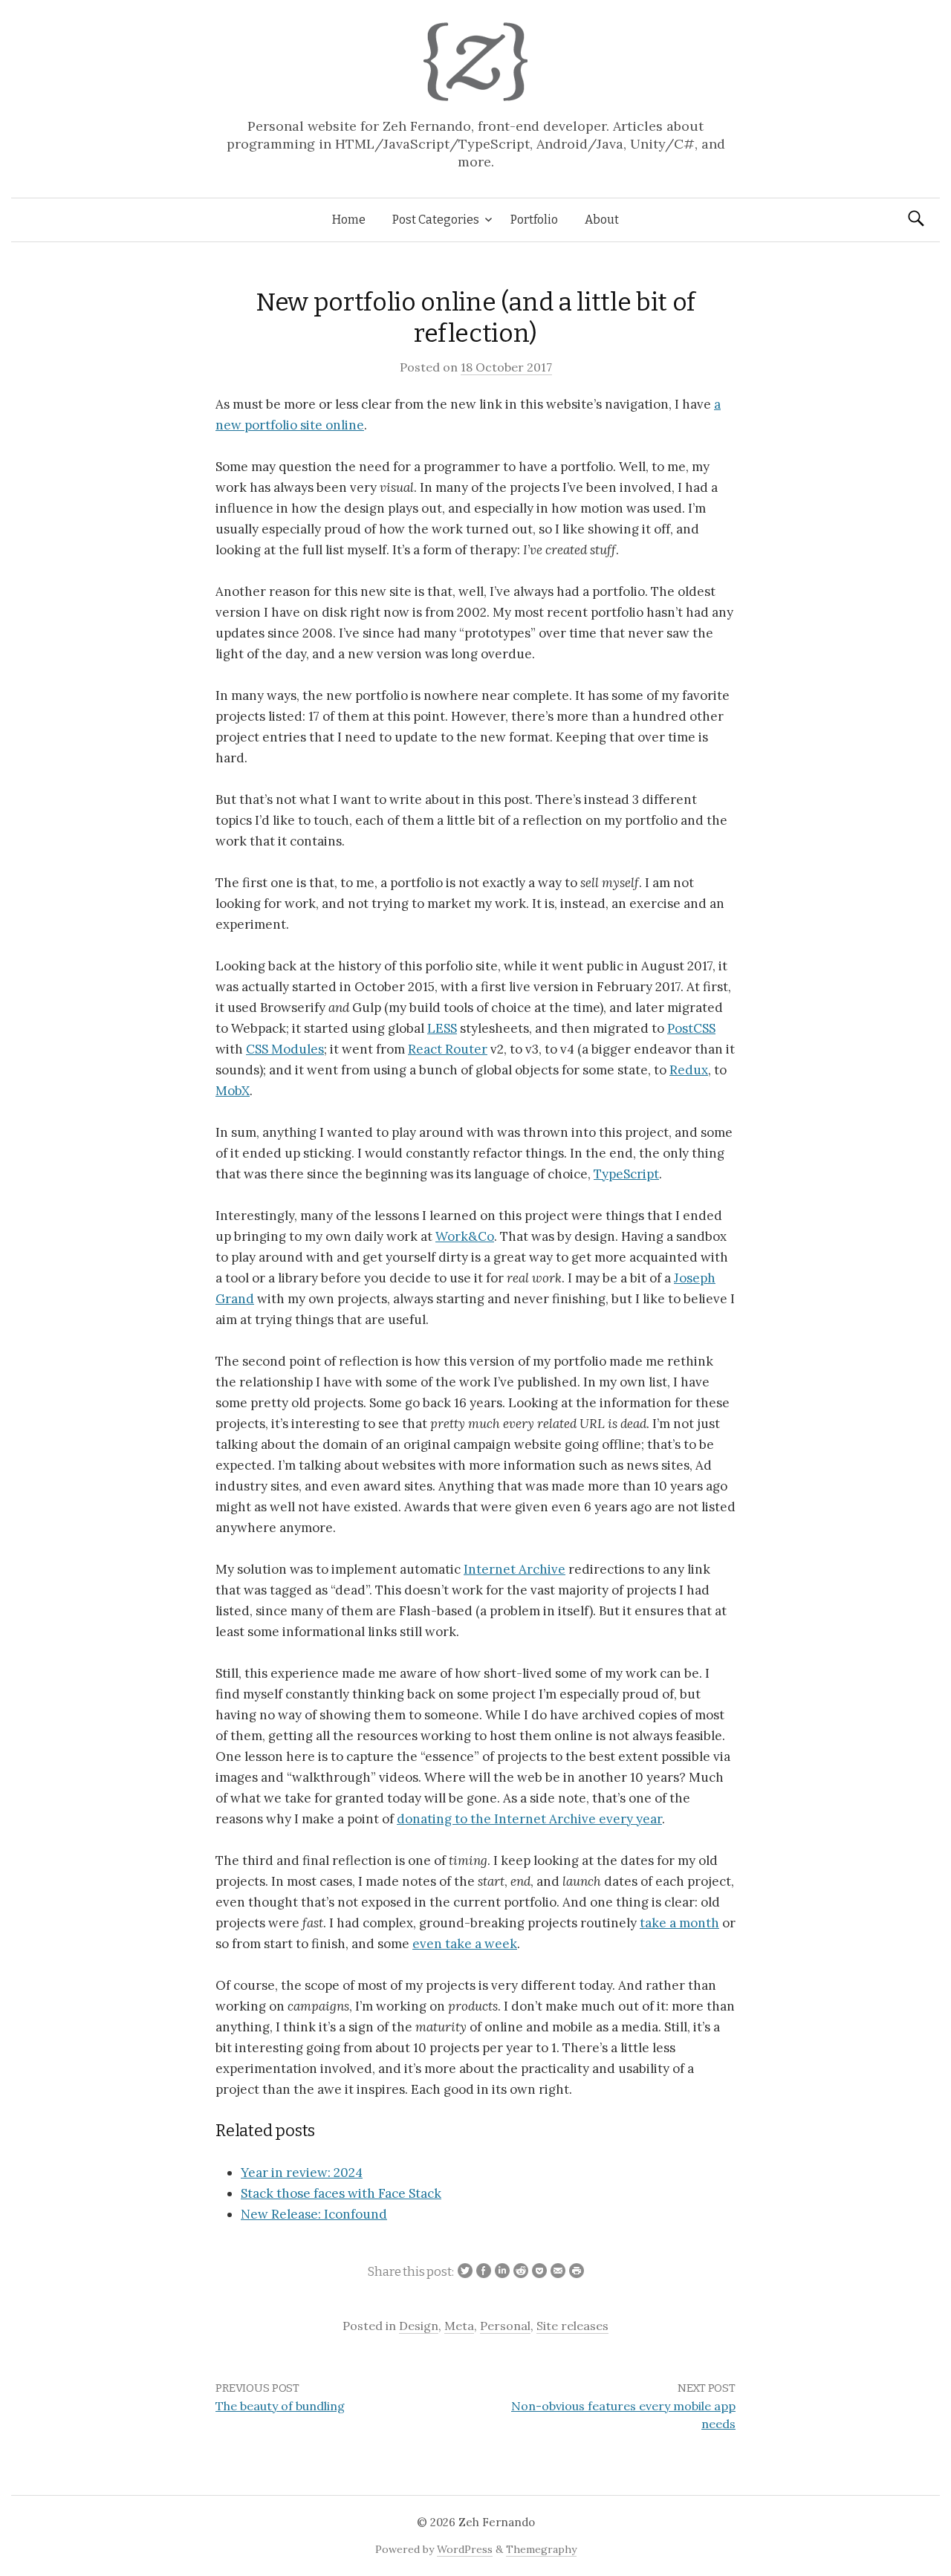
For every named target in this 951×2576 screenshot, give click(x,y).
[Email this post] (556, 2272)
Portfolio (534, 220)
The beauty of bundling (280, 2406)
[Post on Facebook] (482, 2272)
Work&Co (465, 1236)
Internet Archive (515, 1569)
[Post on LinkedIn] (500, 2272)
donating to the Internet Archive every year (529, 1819)
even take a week (465, 1944)
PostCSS (691, 1028)
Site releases (572, 2326)
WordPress (465, 2549)
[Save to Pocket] (538, 2272)
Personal (505, 2326)
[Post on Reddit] (519, 2272)
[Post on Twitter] (463, 2272)
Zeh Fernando (497, 2522)
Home (349, 220)
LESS (442, 1028)
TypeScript (626, 1174)
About (602, 220)
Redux (689, 1070)
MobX (233, 1091)
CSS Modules (285, 1049)
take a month (679, 1923)
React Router (448, 1049)
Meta (459, 2326)
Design (419, 2326)
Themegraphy (541, 2549)
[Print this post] (575, 2272)
